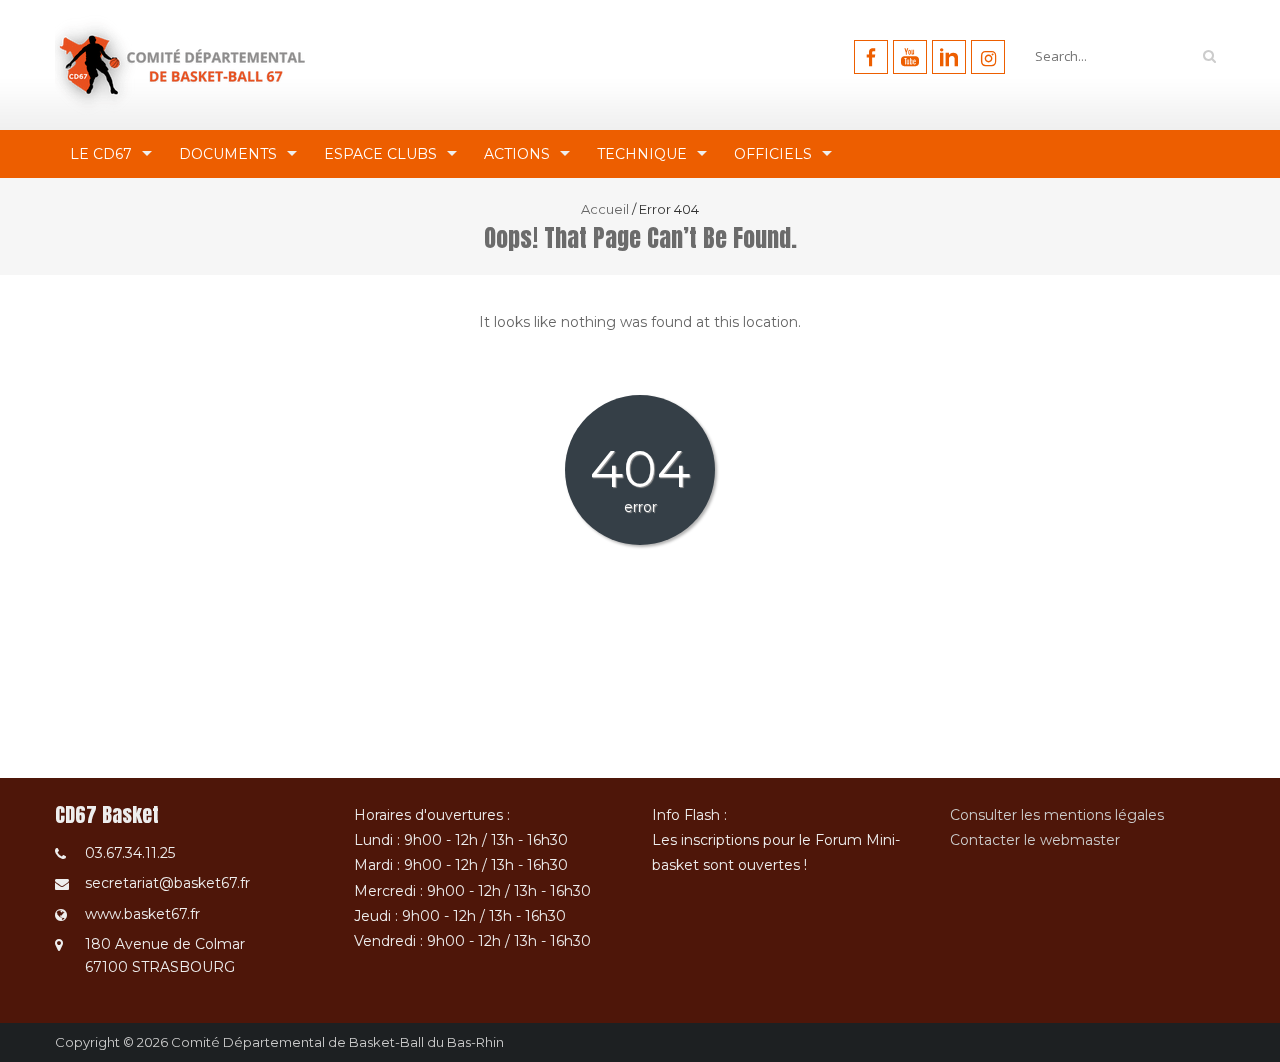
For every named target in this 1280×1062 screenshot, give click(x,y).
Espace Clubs (380, 154)
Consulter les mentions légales (1057, 815)
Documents (228, 154)
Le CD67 (101, 154)
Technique (642, 154)
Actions (517, 154)
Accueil (605, 209)
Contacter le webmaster (1035, 840)
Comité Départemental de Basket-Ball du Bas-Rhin (337, 1042)
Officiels (773, 154)
